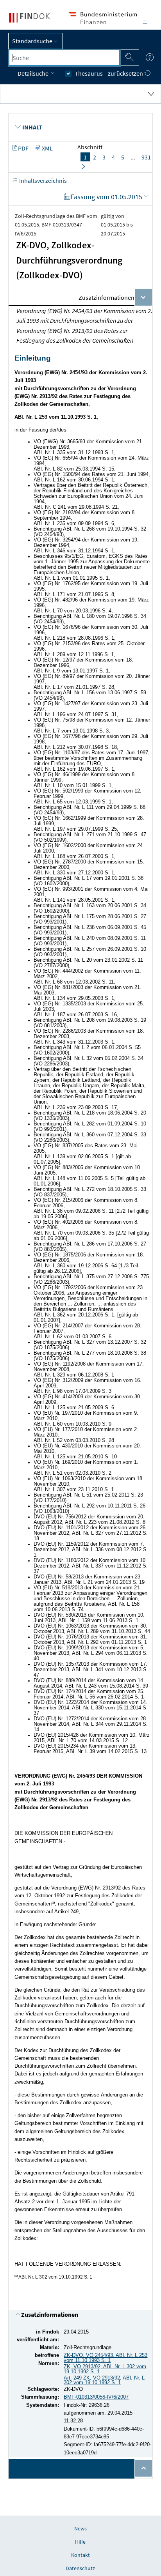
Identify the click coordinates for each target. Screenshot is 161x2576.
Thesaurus (89, 73)
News (80, 2528)
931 (146, 157)
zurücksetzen (126, 73)
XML (47, 148)
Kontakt (80, 2555)
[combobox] (64, 58)
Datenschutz (80, 2568)
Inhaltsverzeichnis (42, 180)
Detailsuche (34, 73)
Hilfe (80, 2542)
